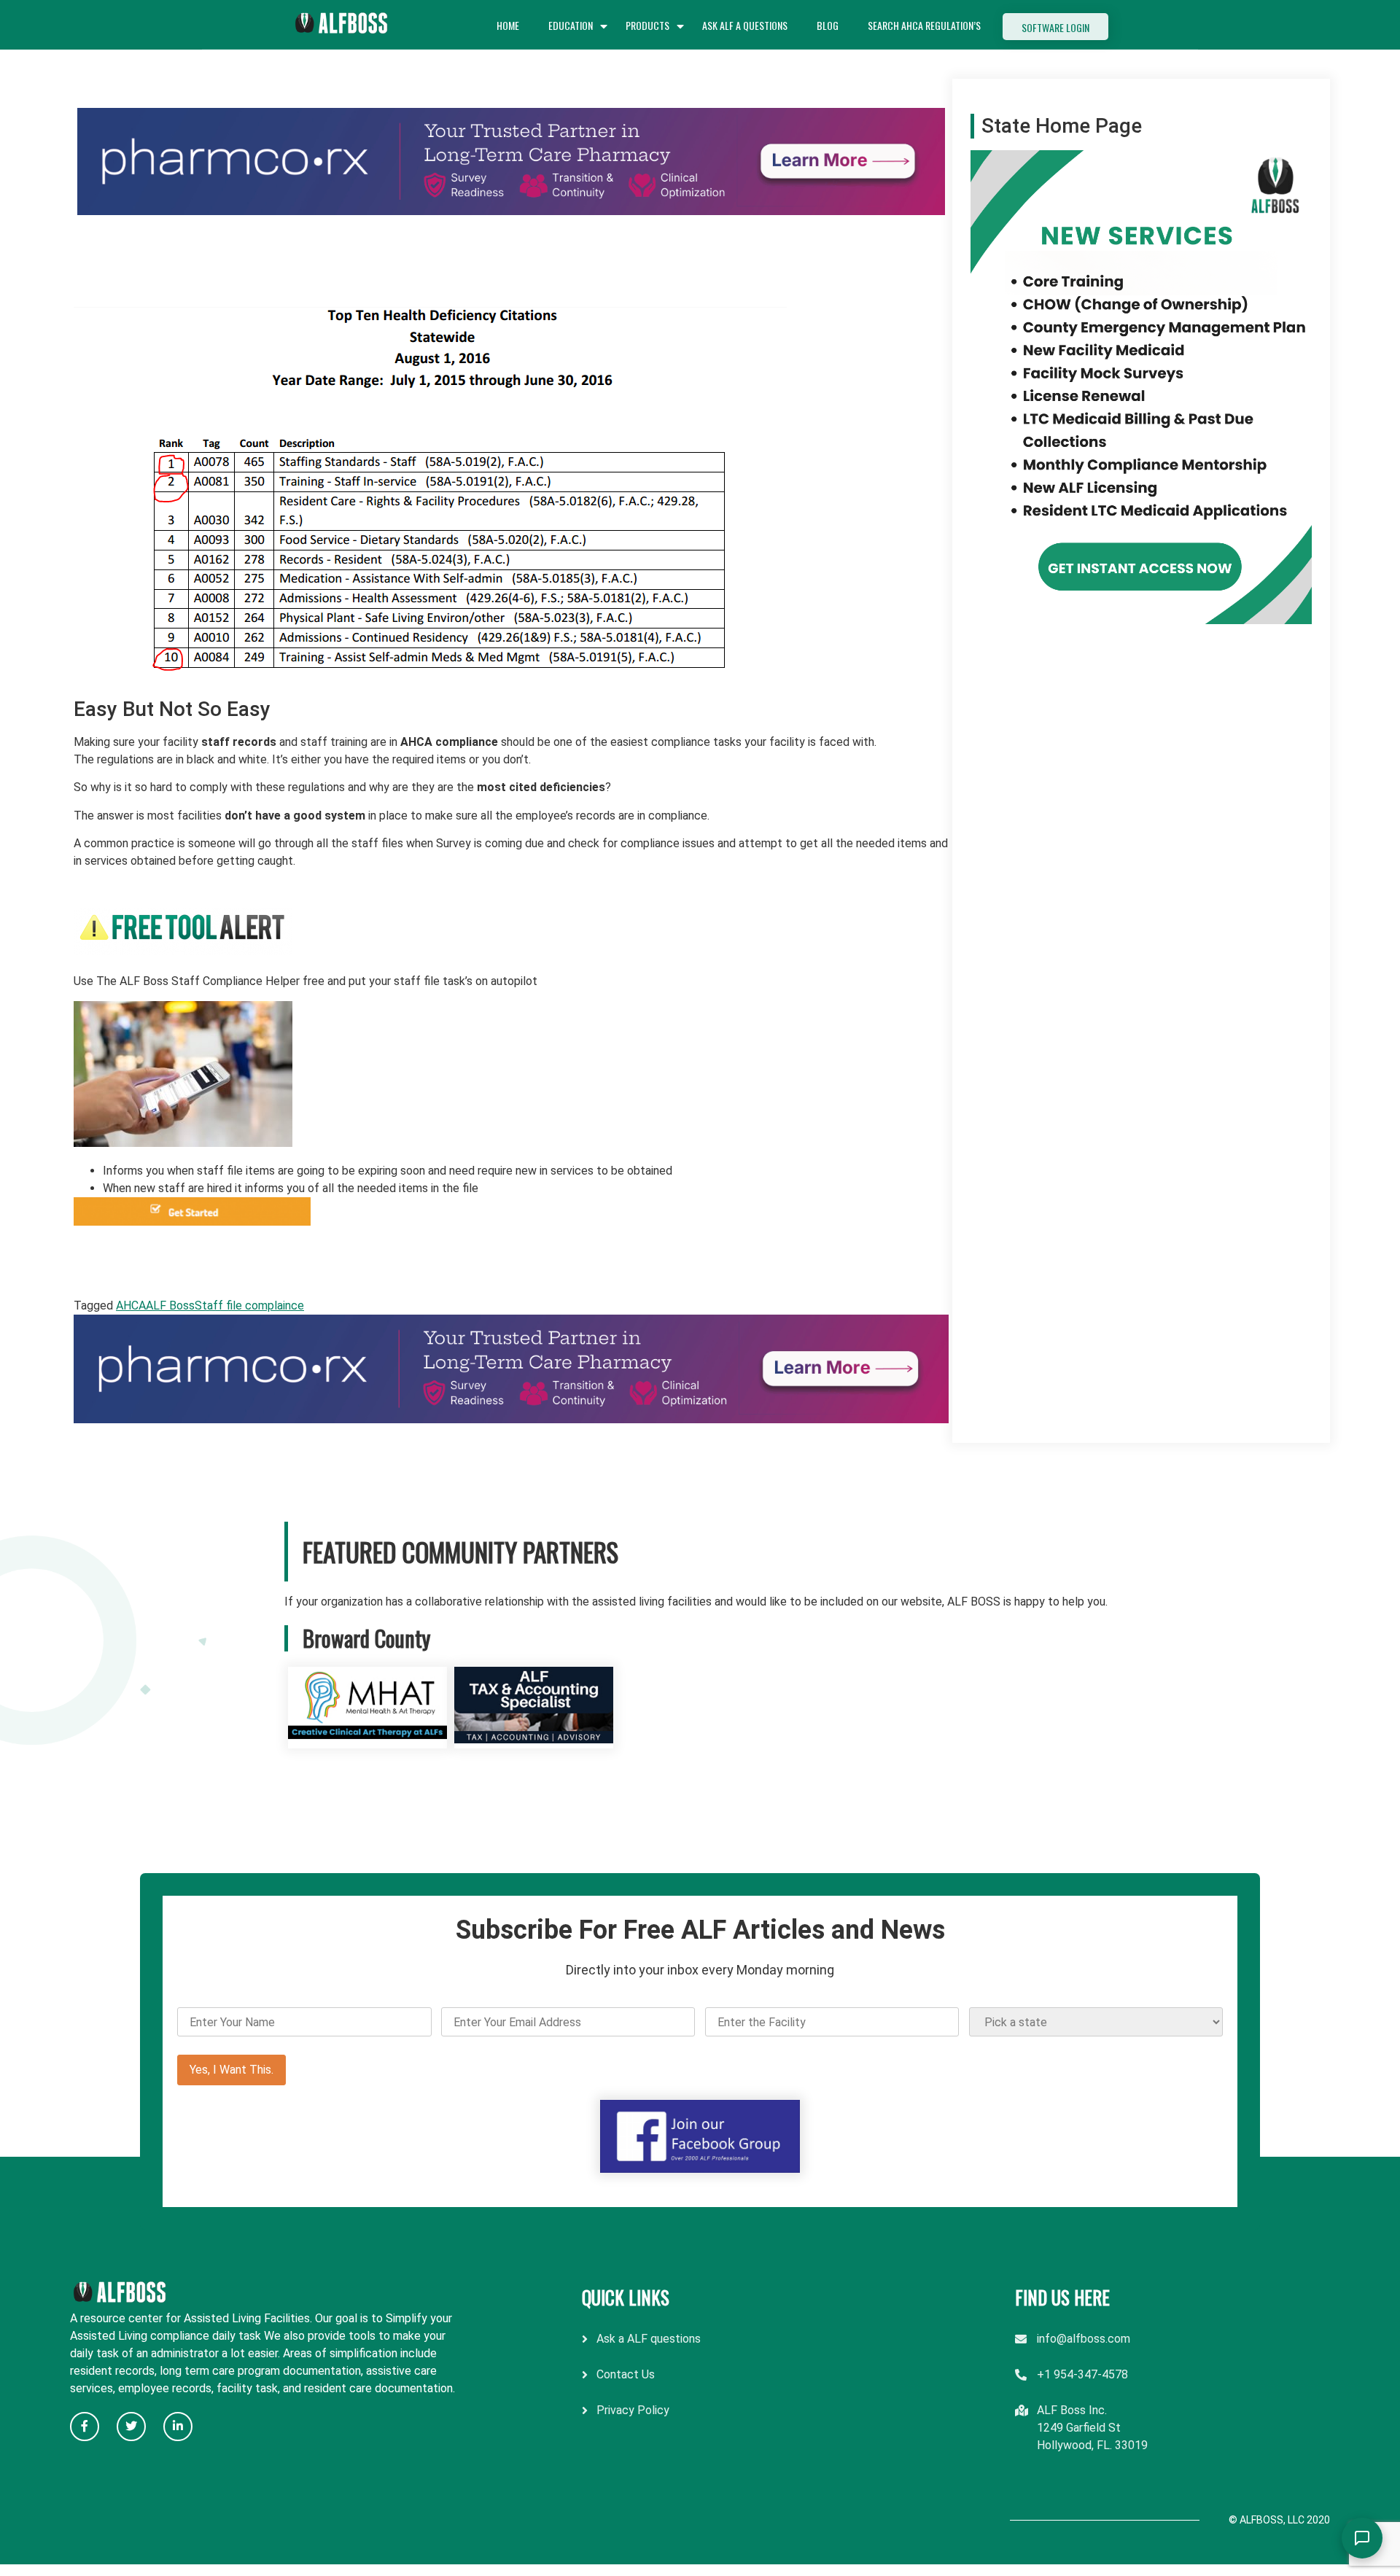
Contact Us (626, 2374)
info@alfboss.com (1084, 2339)
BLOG (828, 25)
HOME (508, 25)
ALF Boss (170, 1305)
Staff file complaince (249, 1305)
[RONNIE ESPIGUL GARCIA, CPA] (534, 1739)
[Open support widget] (1362, 2538)
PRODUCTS (647, 25)
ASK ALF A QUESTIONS (745, 25)
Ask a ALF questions (649, 2339)
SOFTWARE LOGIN (1055, 27)
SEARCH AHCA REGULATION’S (924, 25)
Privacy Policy (633, 2410)
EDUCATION (571, 25)
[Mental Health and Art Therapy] (367, 1739)
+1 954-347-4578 (1082, 2374)
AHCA (131, 1305)
